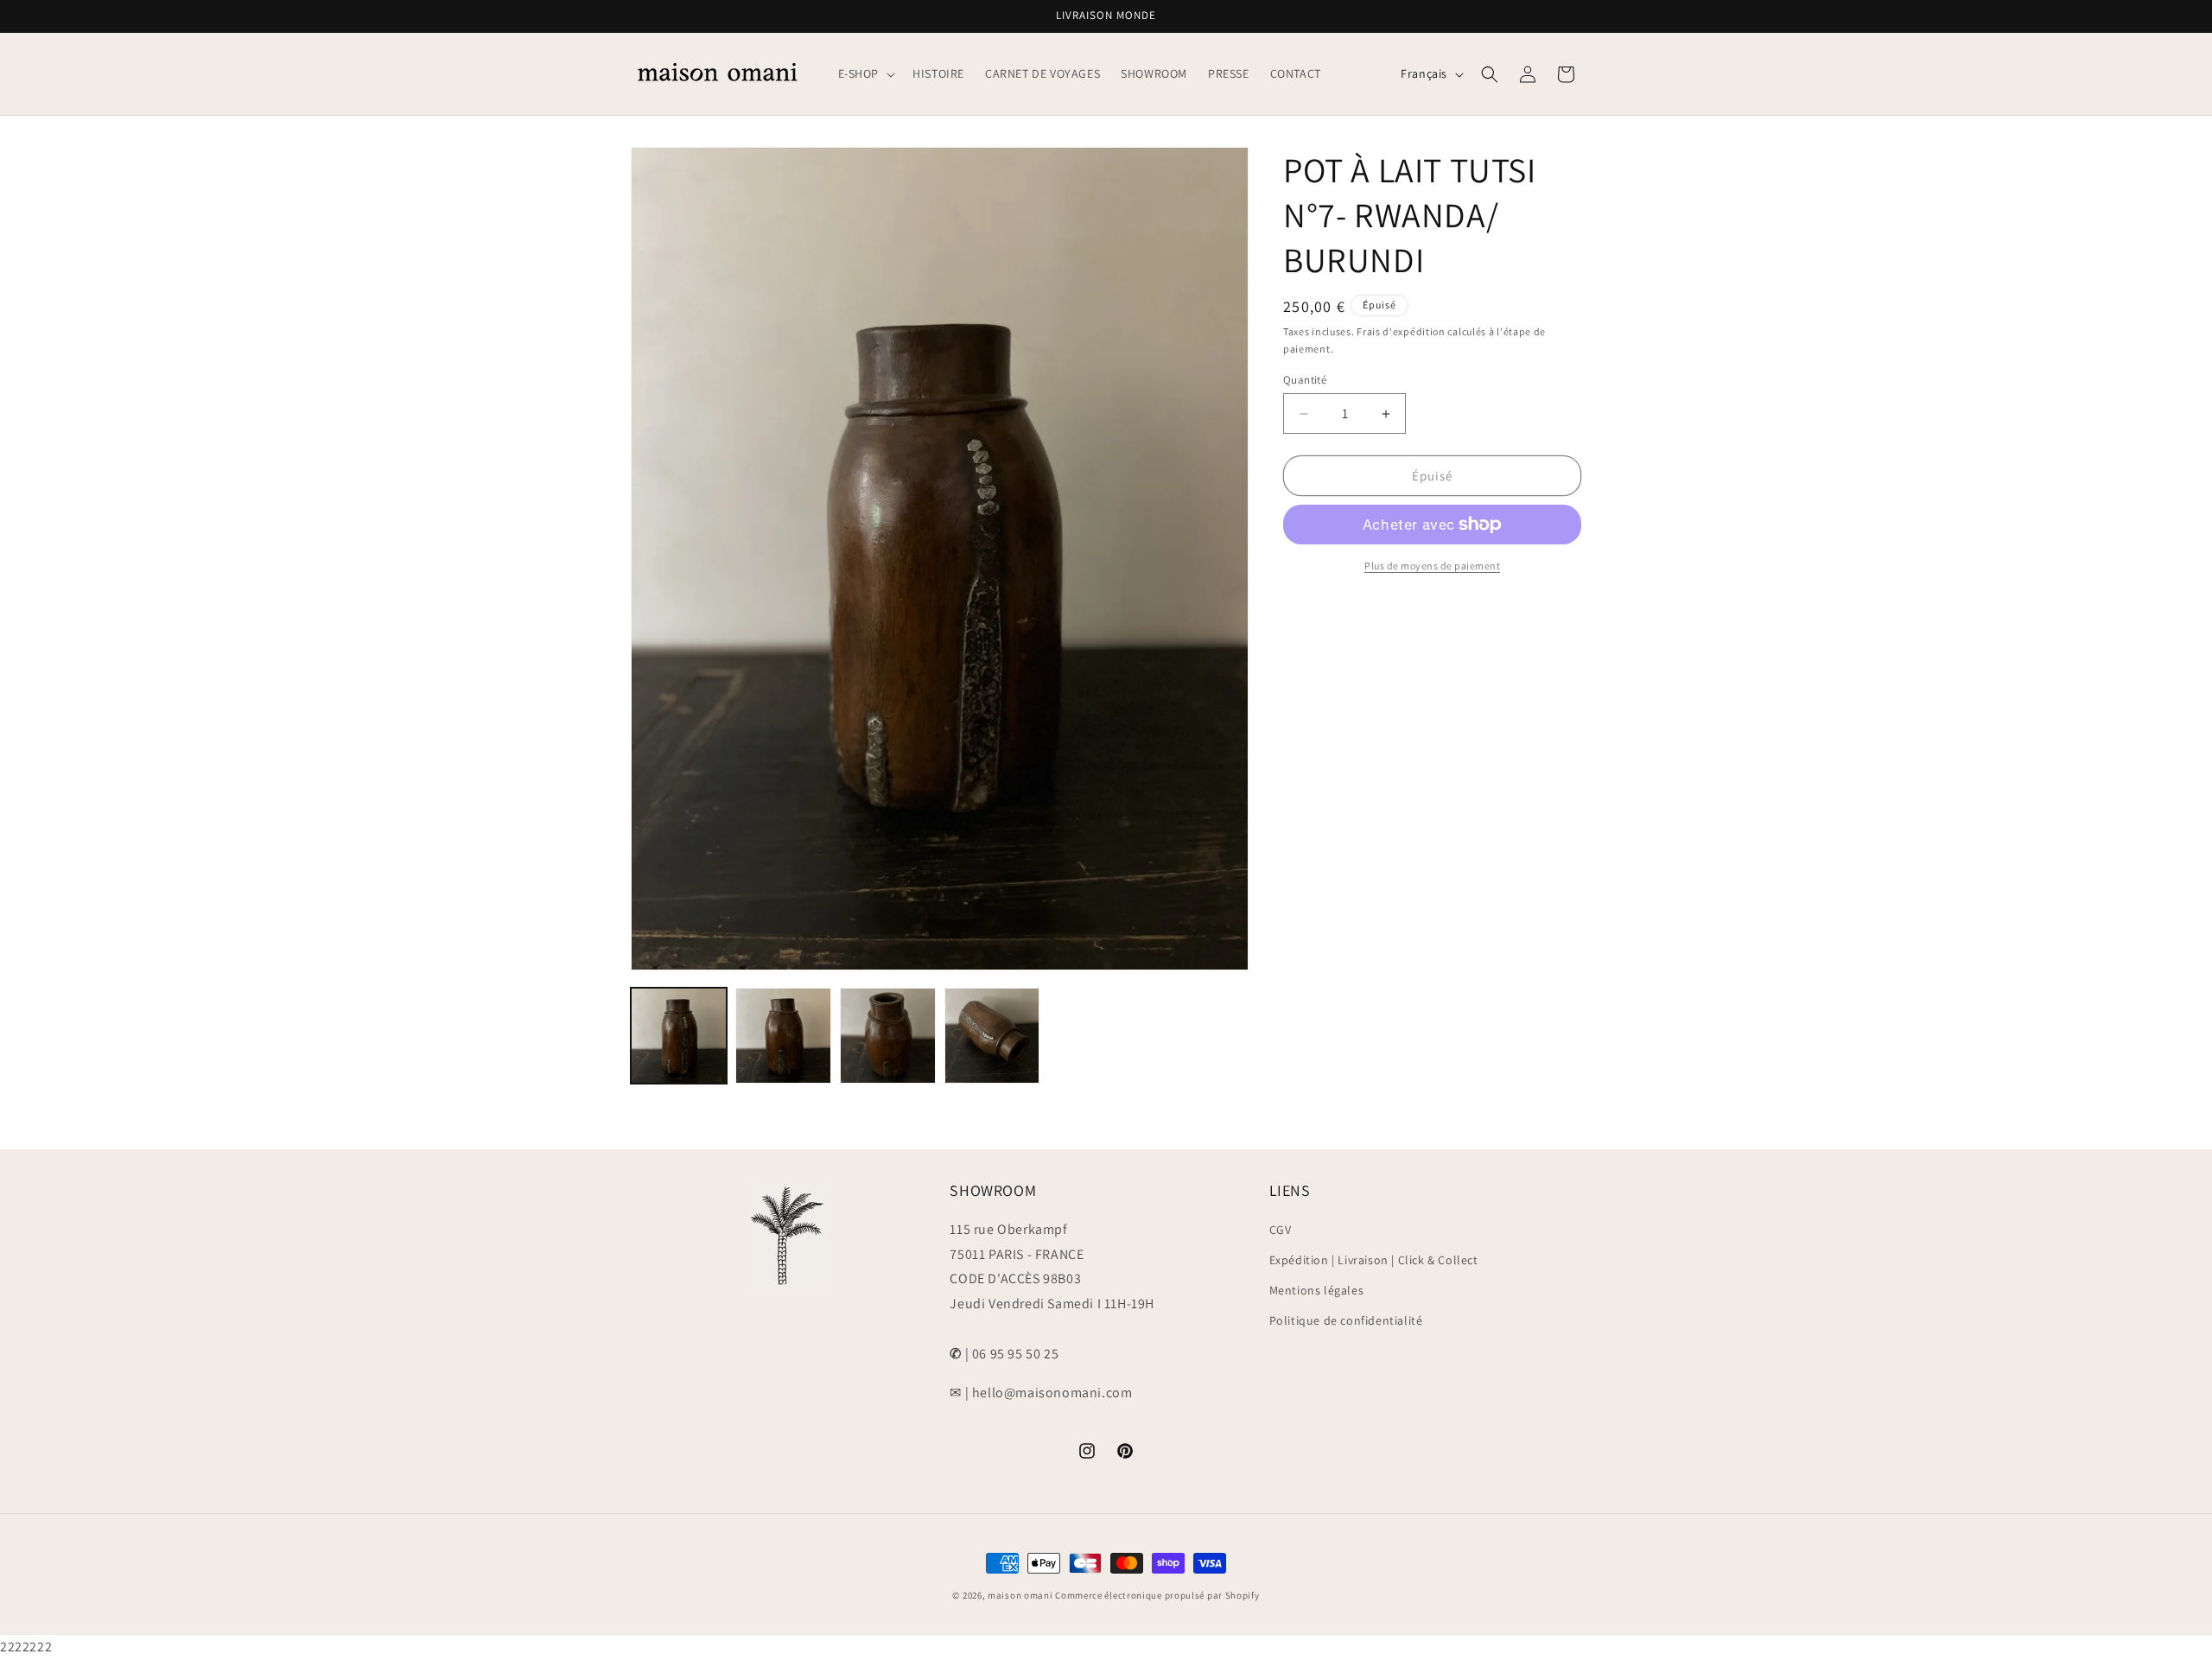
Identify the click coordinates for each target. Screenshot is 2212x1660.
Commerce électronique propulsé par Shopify (1157, 1595)
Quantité (1305, 380)
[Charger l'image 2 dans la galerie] (783, 1036)
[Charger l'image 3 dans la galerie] (888, 1036)
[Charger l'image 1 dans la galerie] (679, 1036)
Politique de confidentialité (1346, 1321)
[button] (865, 73)
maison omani (1020, 1595)
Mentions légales (1317, 1291)
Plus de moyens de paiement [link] (1432, 566)
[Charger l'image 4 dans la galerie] (992, 1036)
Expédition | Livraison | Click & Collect (1374, 1260)
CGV (1281, 1230)
